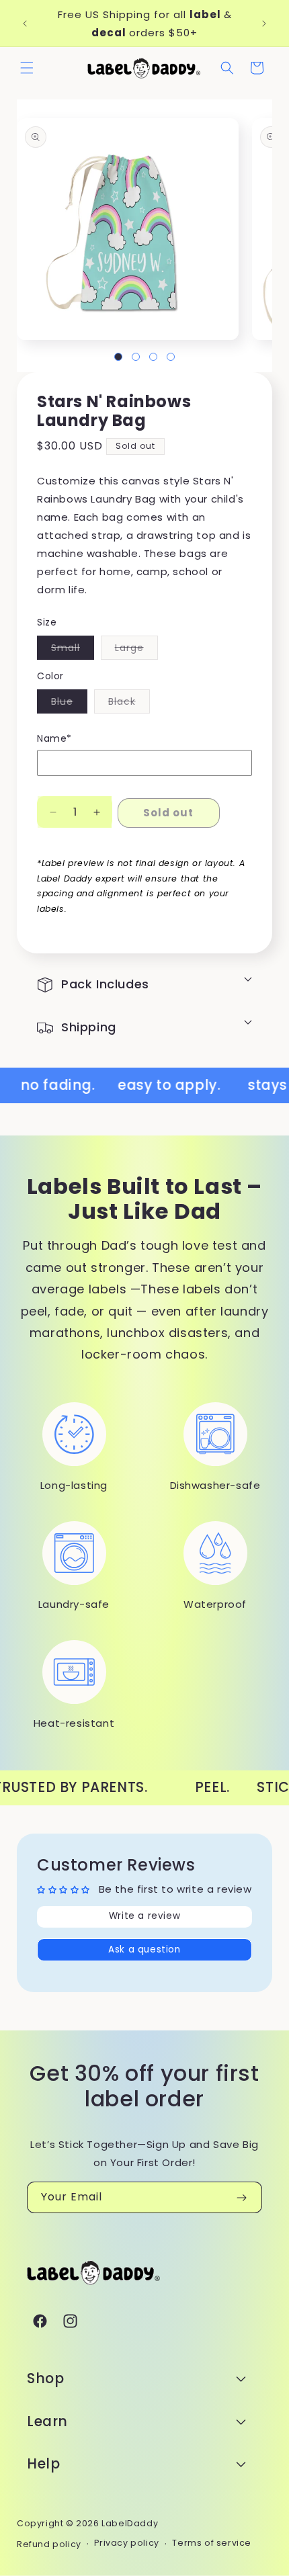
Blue (69, 704)
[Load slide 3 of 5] (153, 357)
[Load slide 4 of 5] (171, 357)
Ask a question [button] (144, 1949)
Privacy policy (126, 2543)
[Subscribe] (241, 2197)
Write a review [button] (144, 1916)
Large (136, 650)
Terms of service (212, 2543)
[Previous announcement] (25, 24)
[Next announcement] (264, 24)
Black (129, 704)
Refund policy (49, 2544)
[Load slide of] (118, 357)
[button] (27, 68)
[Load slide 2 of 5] (136, 357)
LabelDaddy (130, 2523)
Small (73, 650)
